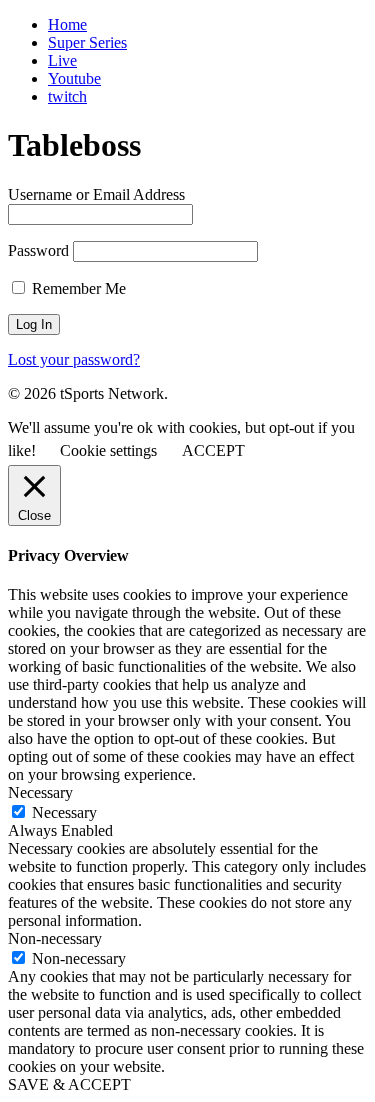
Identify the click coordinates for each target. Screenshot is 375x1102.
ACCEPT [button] (213, 450)
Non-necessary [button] (55, 938)
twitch (67, 96)
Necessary (64, 812)
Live (62, 60)
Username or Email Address (96, 194)
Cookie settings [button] (108, 450)
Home (67, 24)
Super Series (87, 42)
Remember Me (77, 288)
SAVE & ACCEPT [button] (69, 1084)
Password (38, 250)
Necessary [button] (40, 792)
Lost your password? (74, 359)
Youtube (74, 78)
